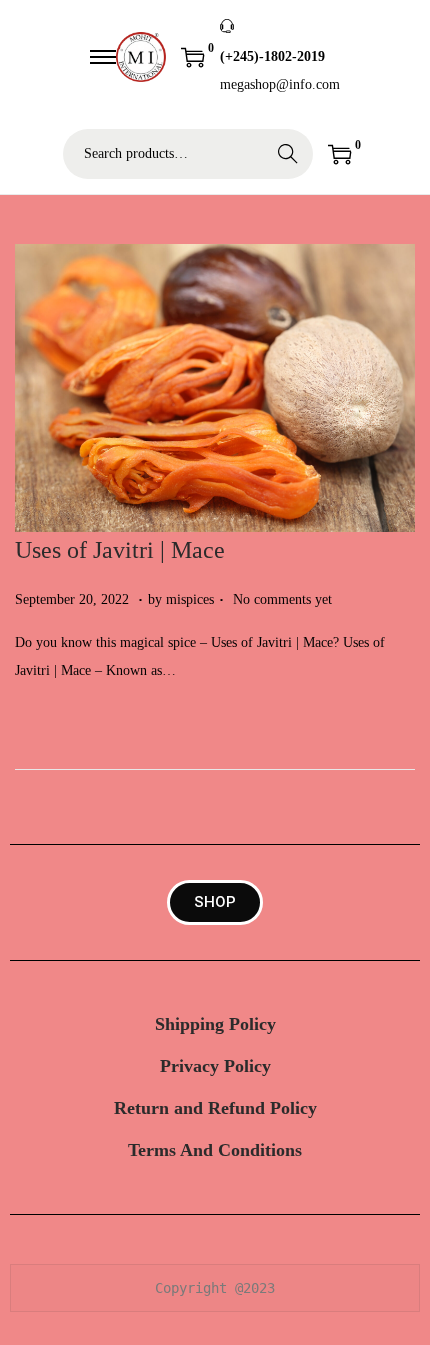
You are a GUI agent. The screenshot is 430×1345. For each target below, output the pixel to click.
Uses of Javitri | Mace (120, 550)
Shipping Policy (215, 1024)
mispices (190, 599)
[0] (193, 57)
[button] (215, 902)
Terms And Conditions (215, 1150)
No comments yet (282, 599)
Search (288, 153)
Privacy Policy (215, 1066)
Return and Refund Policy (215, 1108)
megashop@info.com (280, 84)
